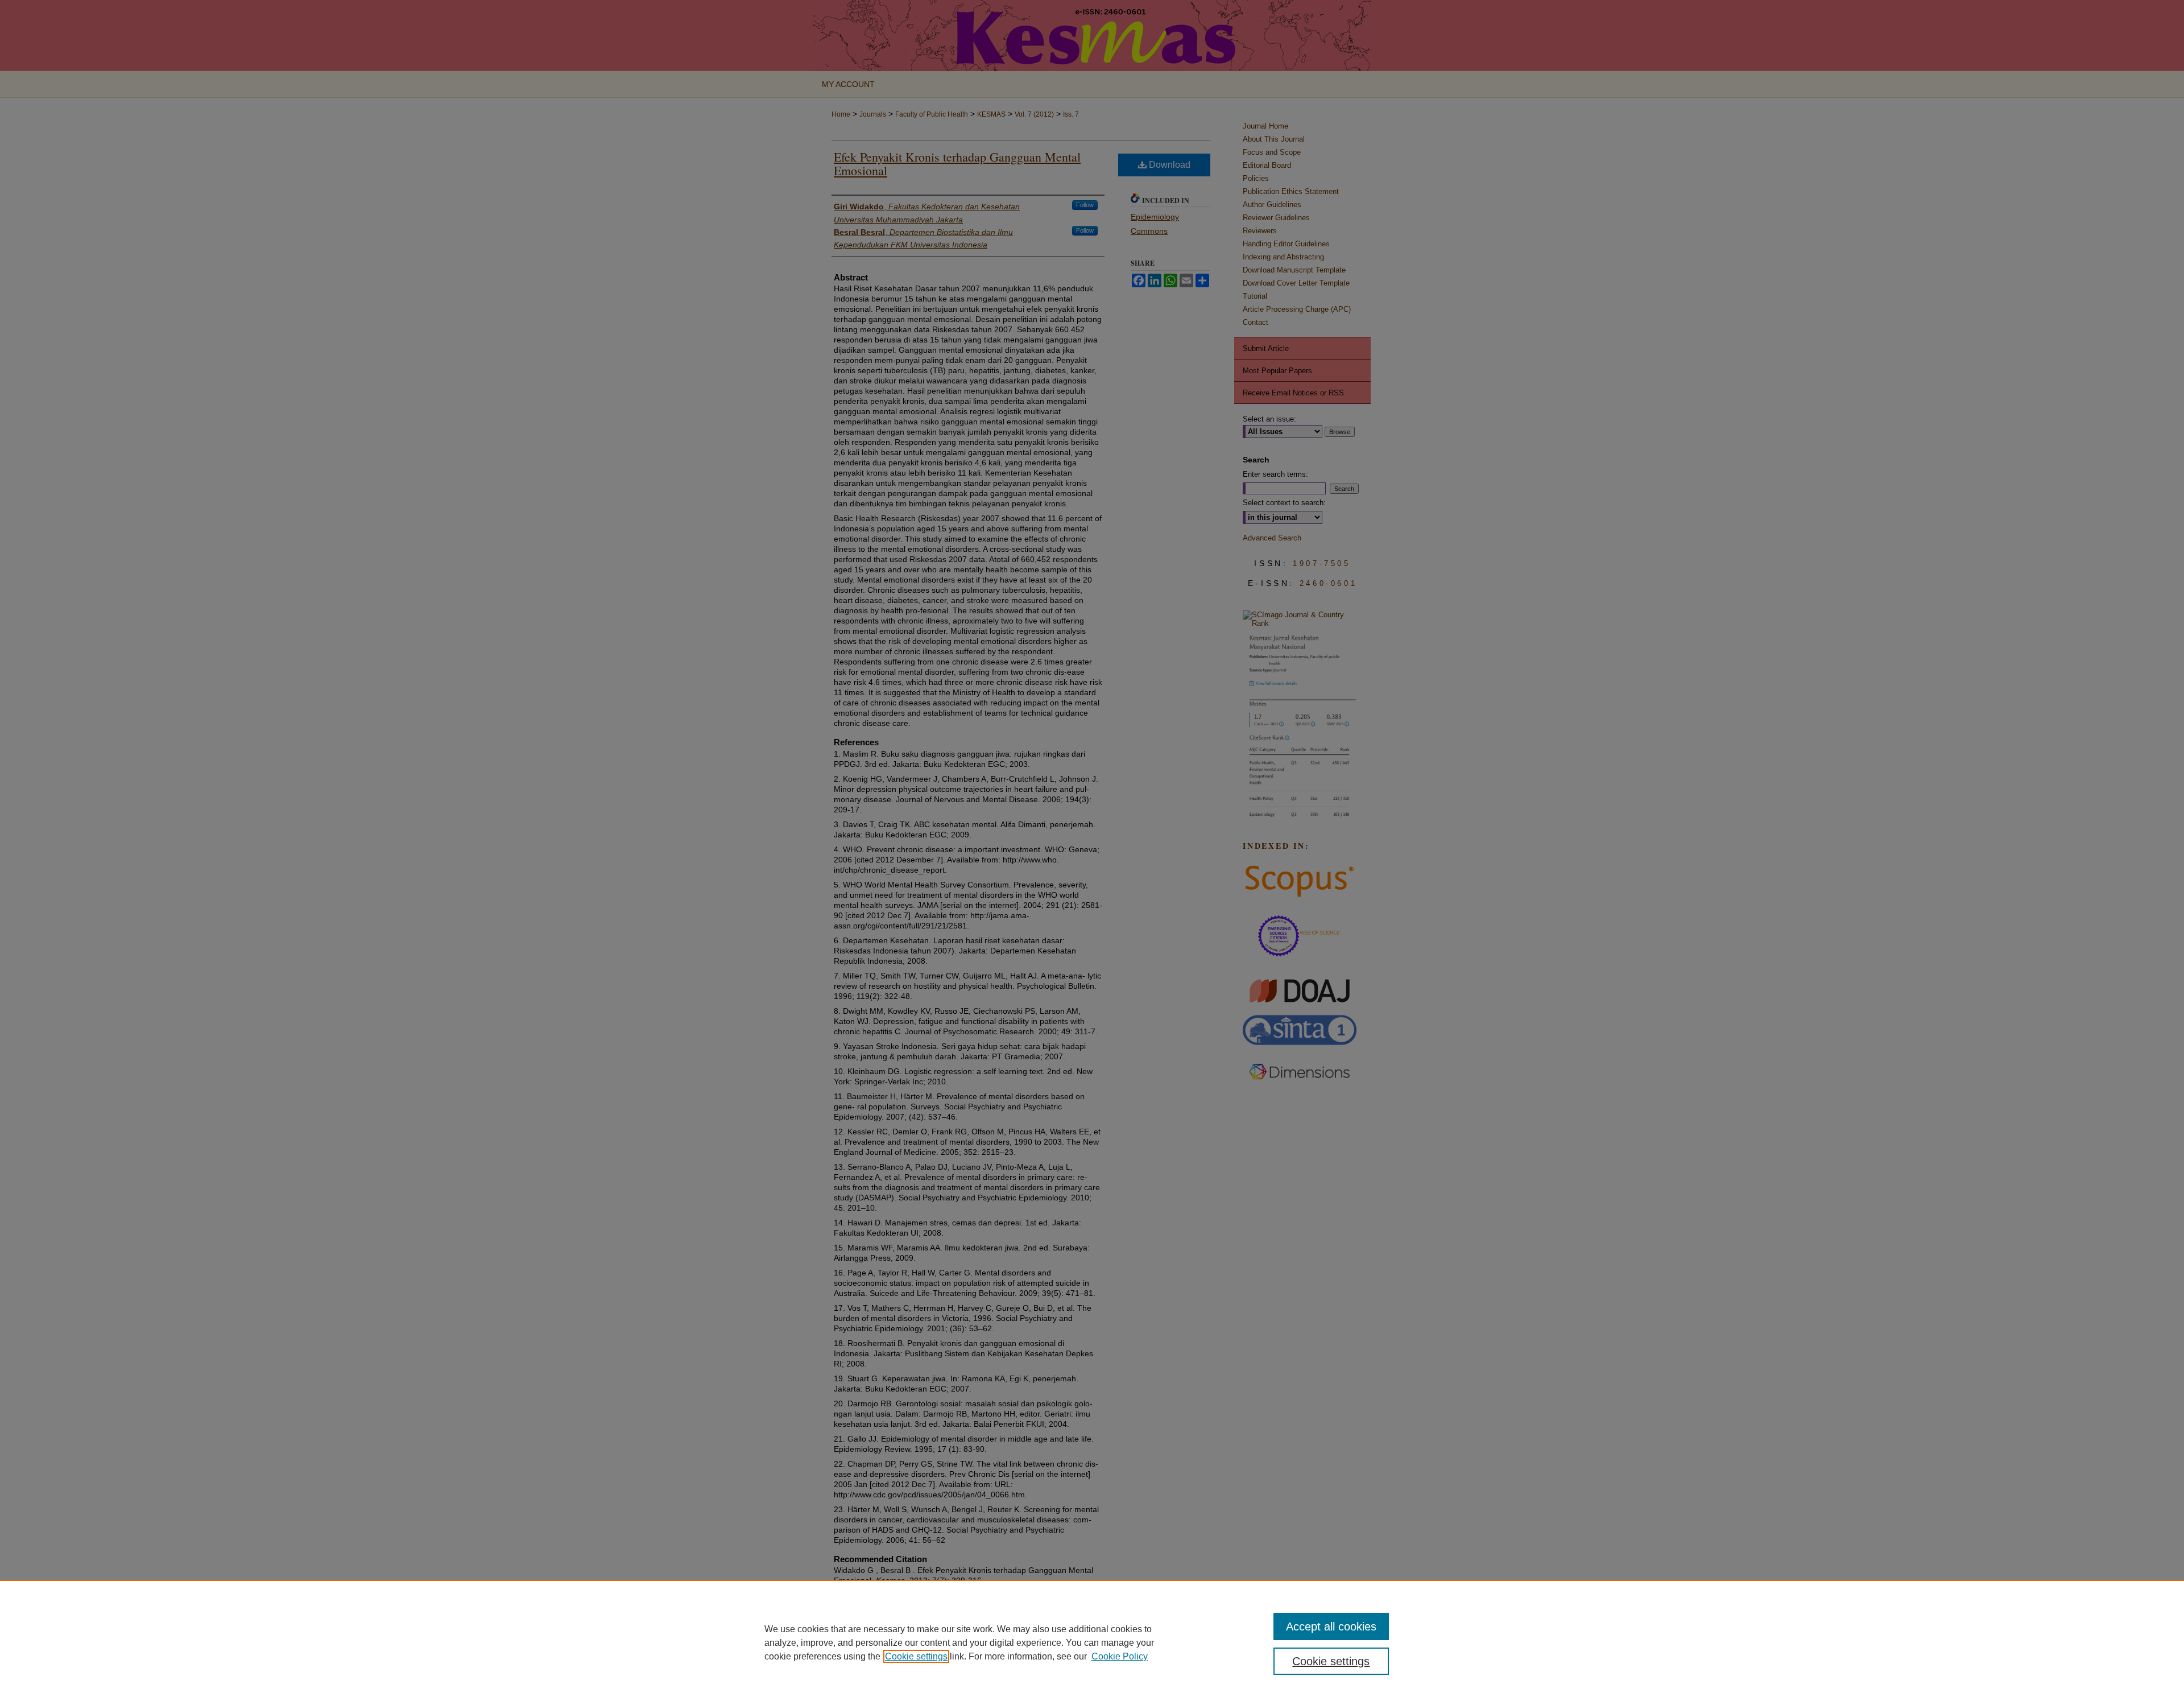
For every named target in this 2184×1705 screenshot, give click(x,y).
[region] (1092, 1642)
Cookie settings (916, 1656)
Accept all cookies (1331, 1626)
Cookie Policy (1120, 1656)
